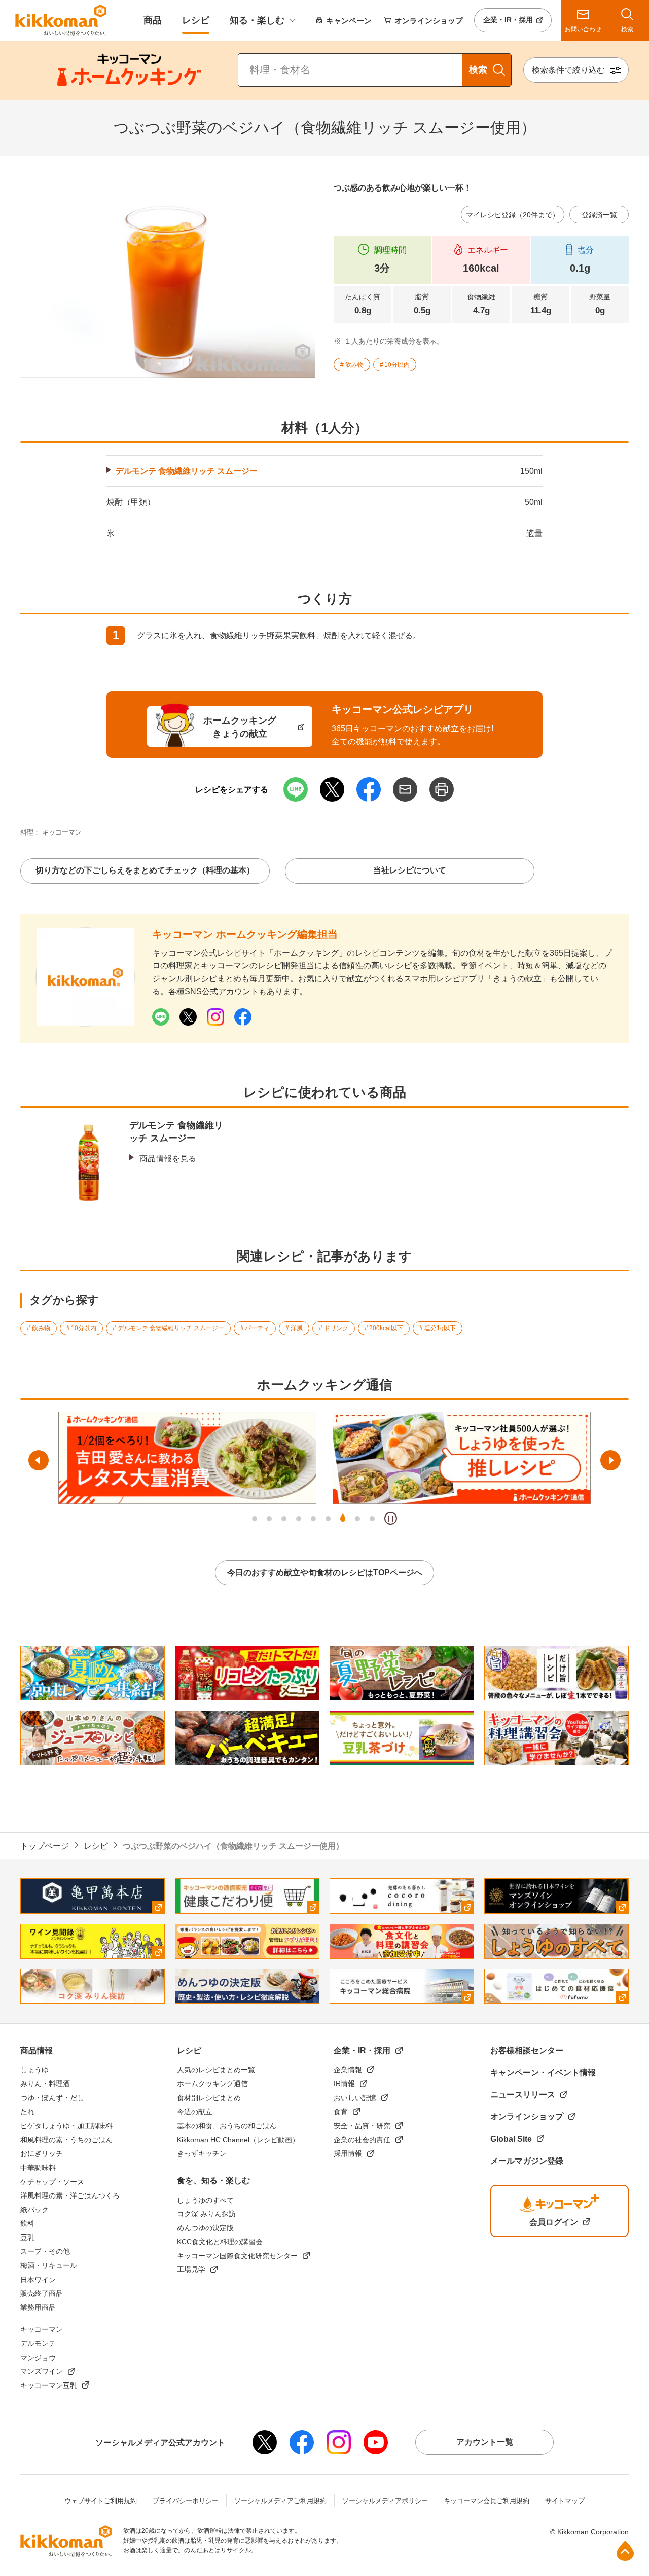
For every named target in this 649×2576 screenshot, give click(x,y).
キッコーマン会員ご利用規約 (486, 2501)
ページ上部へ (625, 2551)
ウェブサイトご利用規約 (101, 2501)
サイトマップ (565, 2501)
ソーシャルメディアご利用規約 (280, 2501)
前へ (39, 1460)
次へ (610, 1460)
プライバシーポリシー (186, 2501)
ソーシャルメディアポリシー (385, 2501)
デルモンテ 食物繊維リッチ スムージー (187, 471)
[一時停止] (391, 1518)
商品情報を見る (168, 1159)
